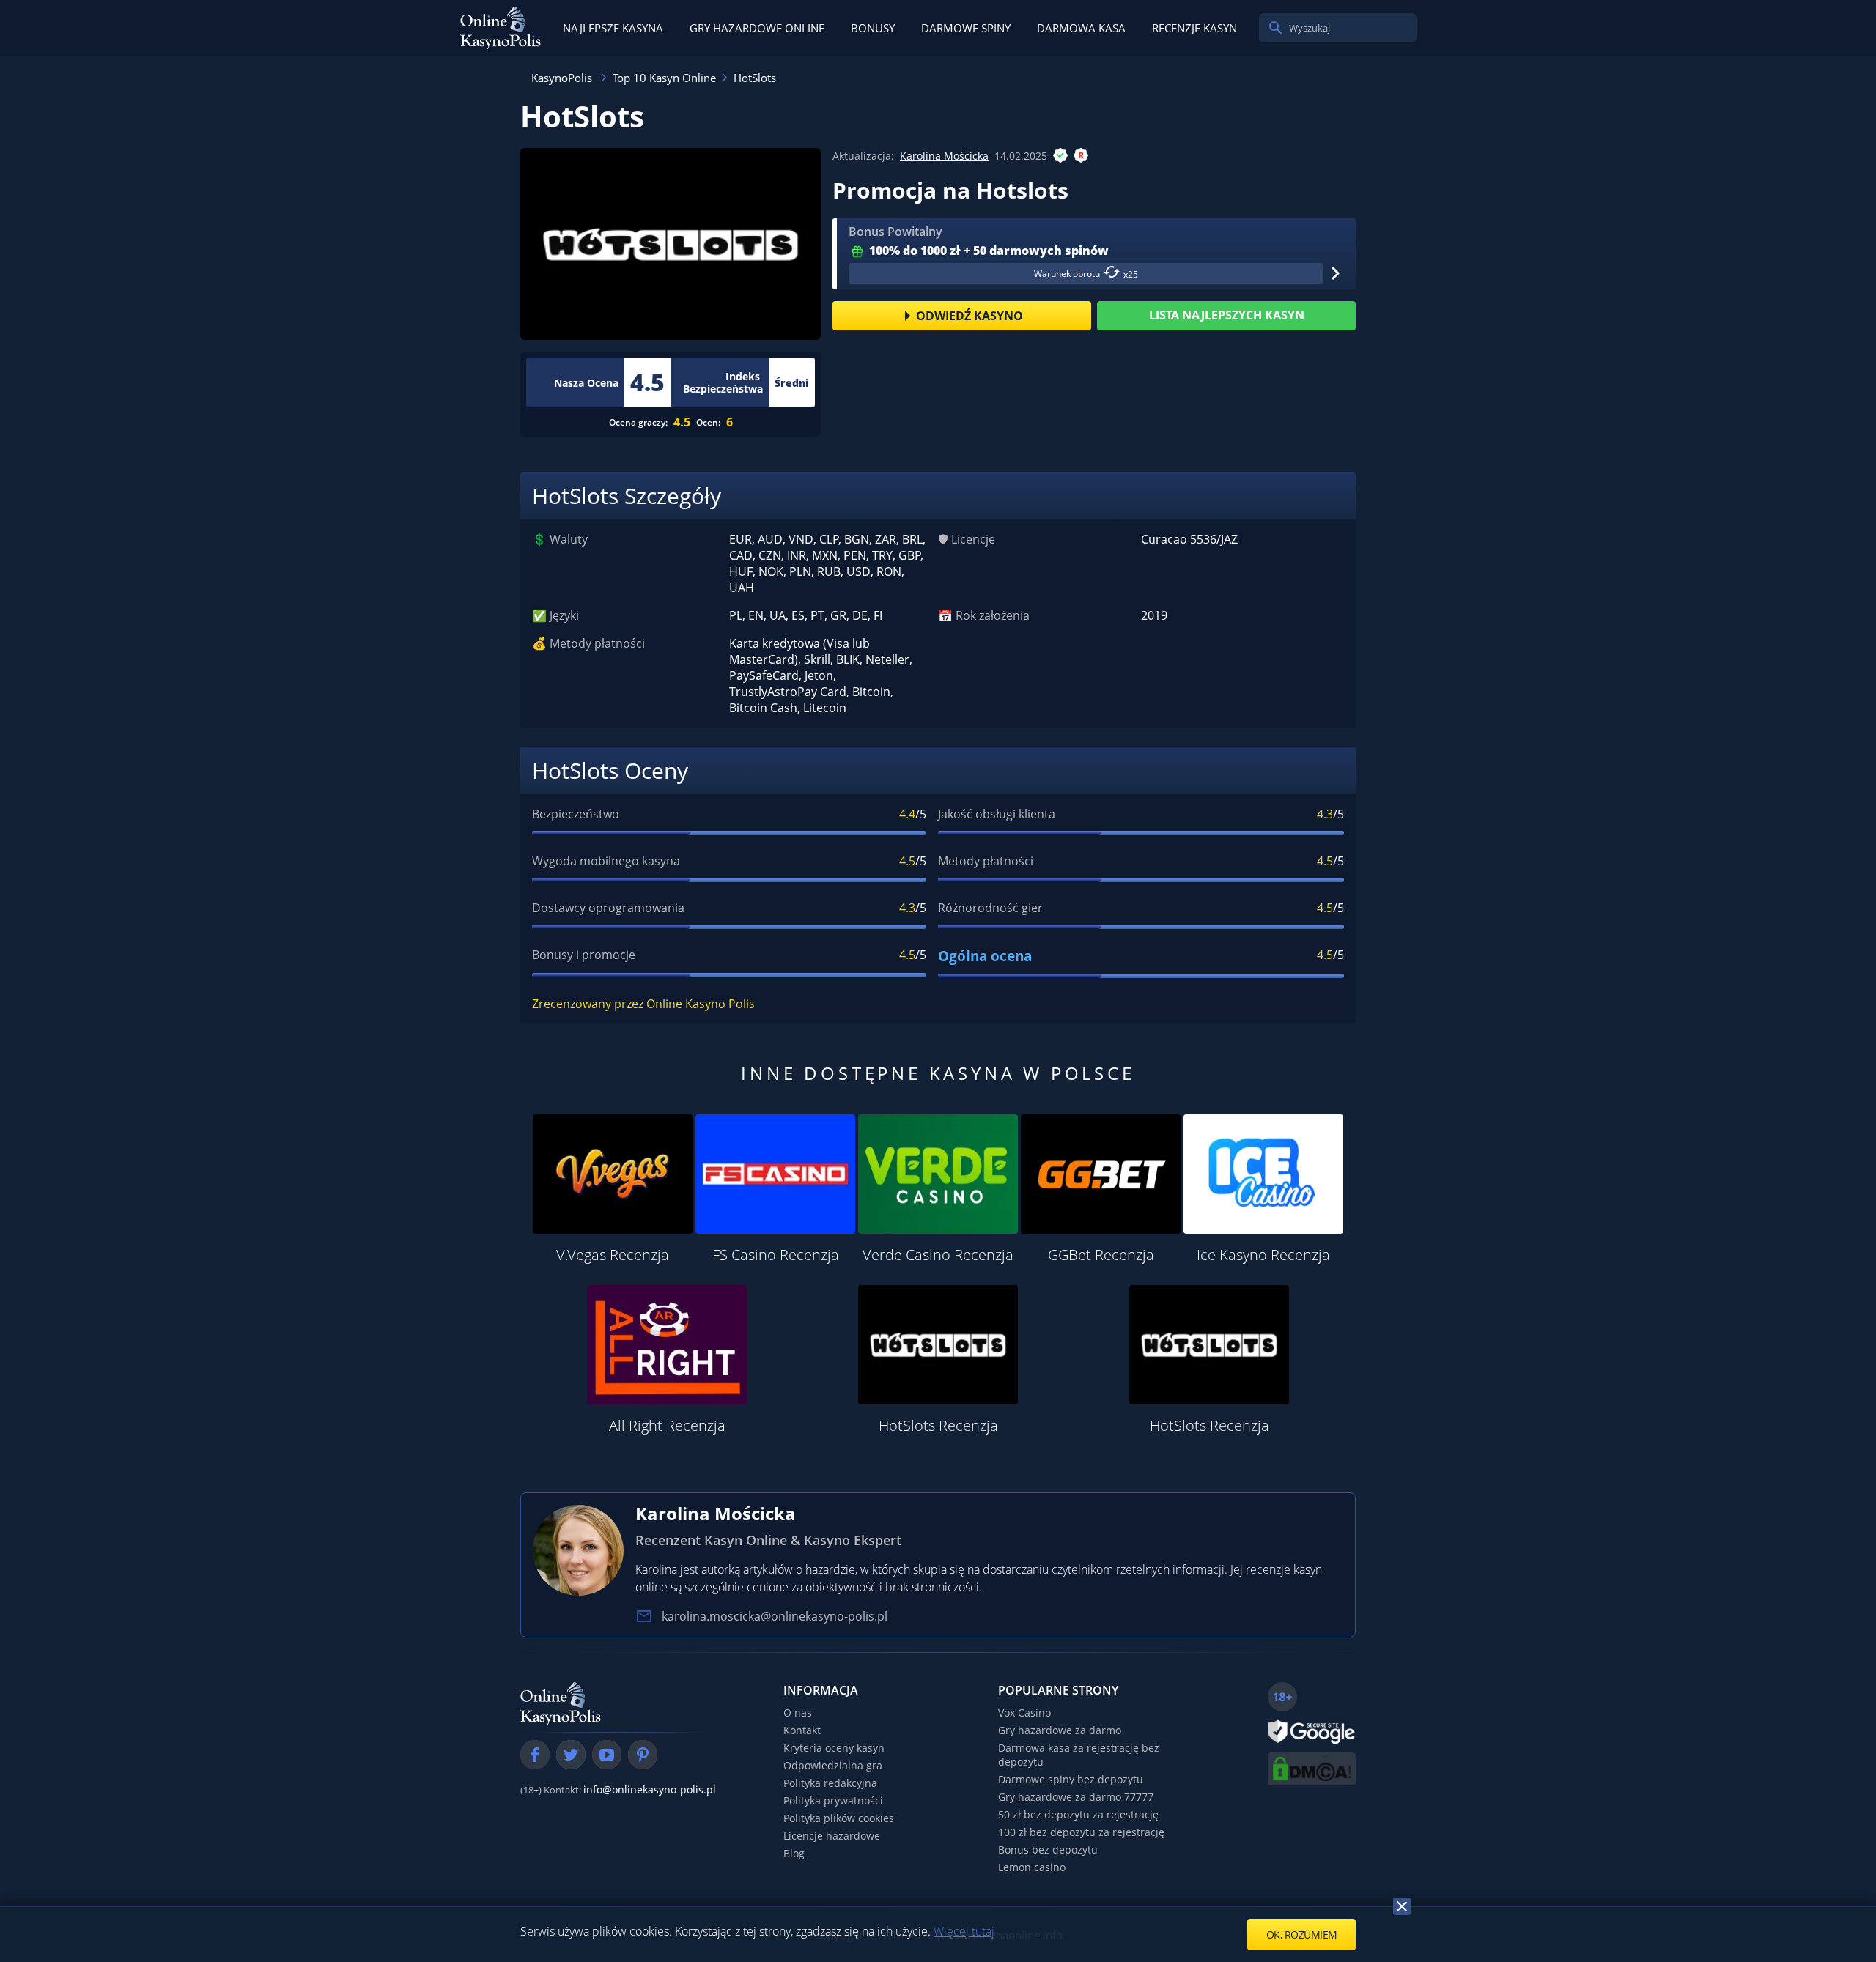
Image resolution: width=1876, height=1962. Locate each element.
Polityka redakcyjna (830, 1783)
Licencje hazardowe (832, 1836)
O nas (798, 1713)
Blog (794, 1853)
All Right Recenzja (667, 1425)
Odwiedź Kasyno (970, 316)
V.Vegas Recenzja (613, 1255)
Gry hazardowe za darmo (1060, 1730)
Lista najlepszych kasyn (1227, 315)
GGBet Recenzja (1101, 1255)
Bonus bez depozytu (1048, 1850)
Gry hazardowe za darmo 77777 (1076, 1797)
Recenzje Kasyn (1194, 28)
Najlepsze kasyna (613, 28)
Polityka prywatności (833, 1800)
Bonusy (873, 28)
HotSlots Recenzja (938, 1425)
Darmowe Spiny (966, 28)
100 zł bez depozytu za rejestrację (1081, 1832)
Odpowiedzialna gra (833, 1765)
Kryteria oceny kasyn (834, 1748)
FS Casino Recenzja (776, 1255)
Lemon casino (1032, 1867)
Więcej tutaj (964, 1931)
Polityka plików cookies (839, 1818)
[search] (1276, 28)
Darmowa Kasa (1081, 28)
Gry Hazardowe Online (757, 28)
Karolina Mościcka (944, 156)
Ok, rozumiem (1302, 1935)
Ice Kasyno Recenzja (1263, 1255)
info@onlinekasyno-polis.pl (650, 1789)
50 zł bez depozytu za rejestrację (1078, 1814)
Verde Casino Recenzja (938, 1255)
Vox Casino (1024, 1713)
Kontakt (802, 1730)
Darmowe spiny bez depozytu (1071, 1779)
